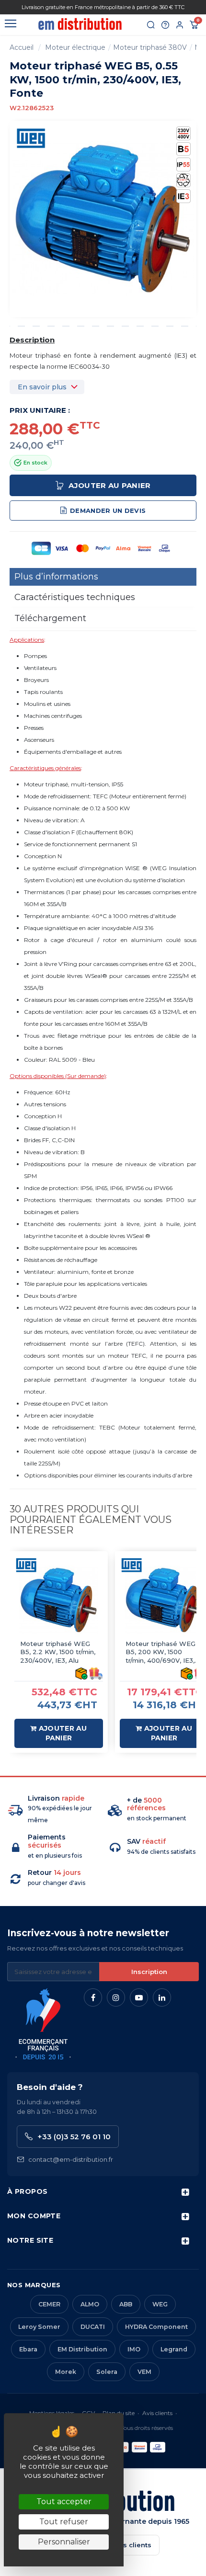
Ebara (28, 2349)
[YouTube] (139, 1997)
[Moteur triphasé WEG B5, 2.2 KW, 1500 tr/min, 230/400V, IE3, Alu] (59, 1600)
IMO (134, 2349)
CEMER (49, 2304)
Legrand (174, 2349)
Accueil (22, 47)
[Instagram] (116, 1997)
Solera (107, 2372)
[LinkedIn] (162, 1997)
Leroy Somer (39, 2327)
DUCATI (93, 2327)
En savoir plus (42, 387)
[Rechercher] (151, 25)
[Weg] (31, 138)
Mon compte (34, 2216)
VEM (144, 2372)
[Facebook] (93, 1997)
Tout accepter (64, 2502)
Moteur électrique (75, 47)
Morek (66, 2372)
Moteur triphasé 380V (150, 47)
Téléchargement (50, 618)
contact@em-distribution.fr (71, 2159)
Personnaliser (64, 2542)
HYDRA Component (156, 2327)
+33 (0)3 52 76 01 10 (74, 2137)
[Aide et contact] (165, 25)
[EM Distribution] (80, 24)
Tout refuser (64, 2522)
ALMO (90, 2304)
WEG (160, 2304)
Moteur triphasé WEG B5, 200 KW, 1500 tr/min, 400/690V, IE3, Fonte (160, 1652)
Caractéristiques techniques (75, 597)
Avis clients (157, 2413)
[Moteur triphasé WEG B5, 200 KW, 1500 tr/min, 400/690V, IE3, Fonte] (164, 1600)
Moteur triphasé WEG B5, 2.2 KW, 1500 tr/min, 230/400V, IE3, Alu (58, 1652)
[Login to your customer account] (180, 25)
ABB (126, 2304)
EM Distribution (82, 2349)
